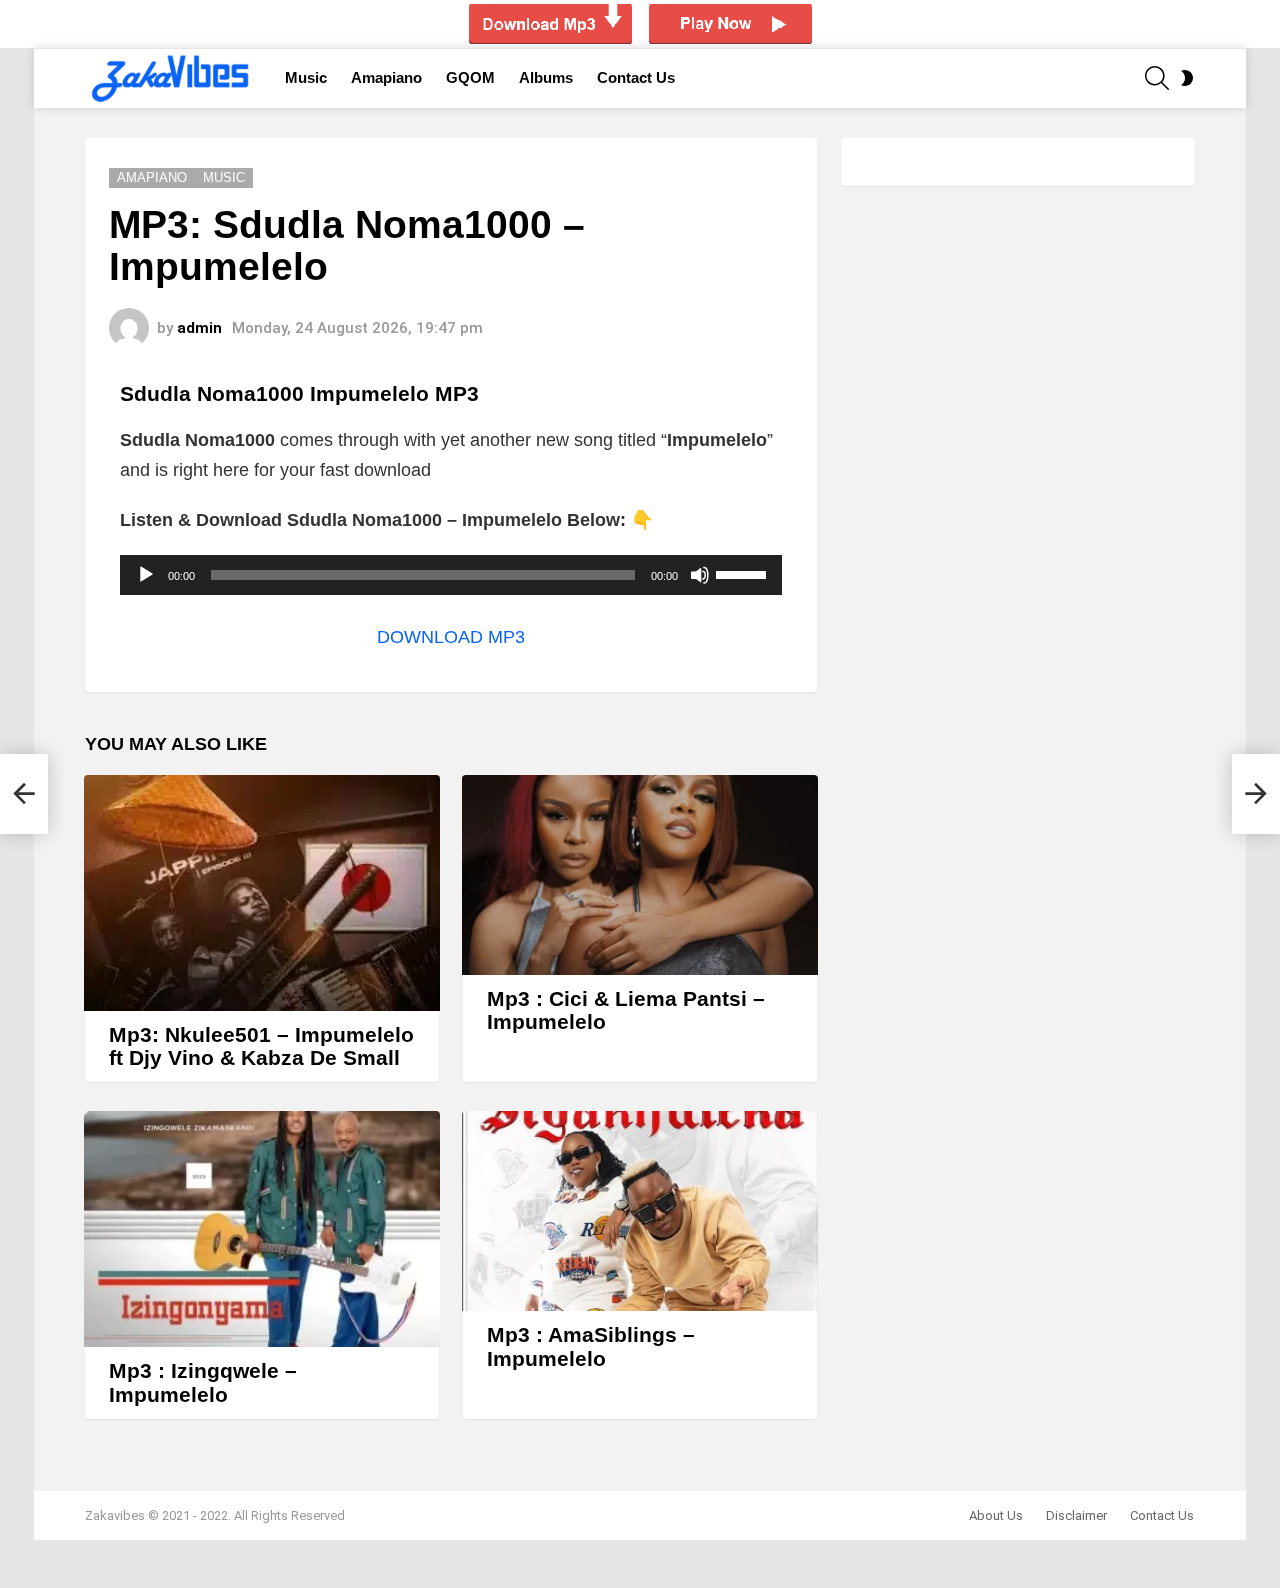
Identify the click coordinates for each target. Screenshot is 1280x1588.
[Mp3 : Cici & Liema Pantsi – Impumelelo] (640, 875)
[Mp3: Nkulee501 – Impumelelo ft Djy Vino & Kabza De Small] (262, 893)
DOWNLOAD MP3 (451, 637)
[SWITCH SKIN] (1187, 78)
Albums (546, 77)
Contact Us (636, 77)
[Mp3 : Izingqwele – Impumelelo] (262, 1229)
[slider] (744, 573)
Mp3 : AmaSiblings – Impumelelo (591, 1346)
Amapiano (386, 77)
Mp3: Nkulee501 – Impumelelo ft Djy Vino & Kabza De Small (261, 1046)
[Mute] (700, 575)
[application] (451, 575)
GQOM (470, 77)
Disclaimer (1076, 1515)
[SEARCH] (1157, 78)
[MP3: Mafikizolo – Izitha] (24, 794)
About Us (996, 1515)
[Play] (146, 575)
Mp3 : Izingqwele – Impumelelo (203, 1382)
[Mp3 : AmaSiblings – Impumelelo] (640, 1211)
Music (306, 77)
